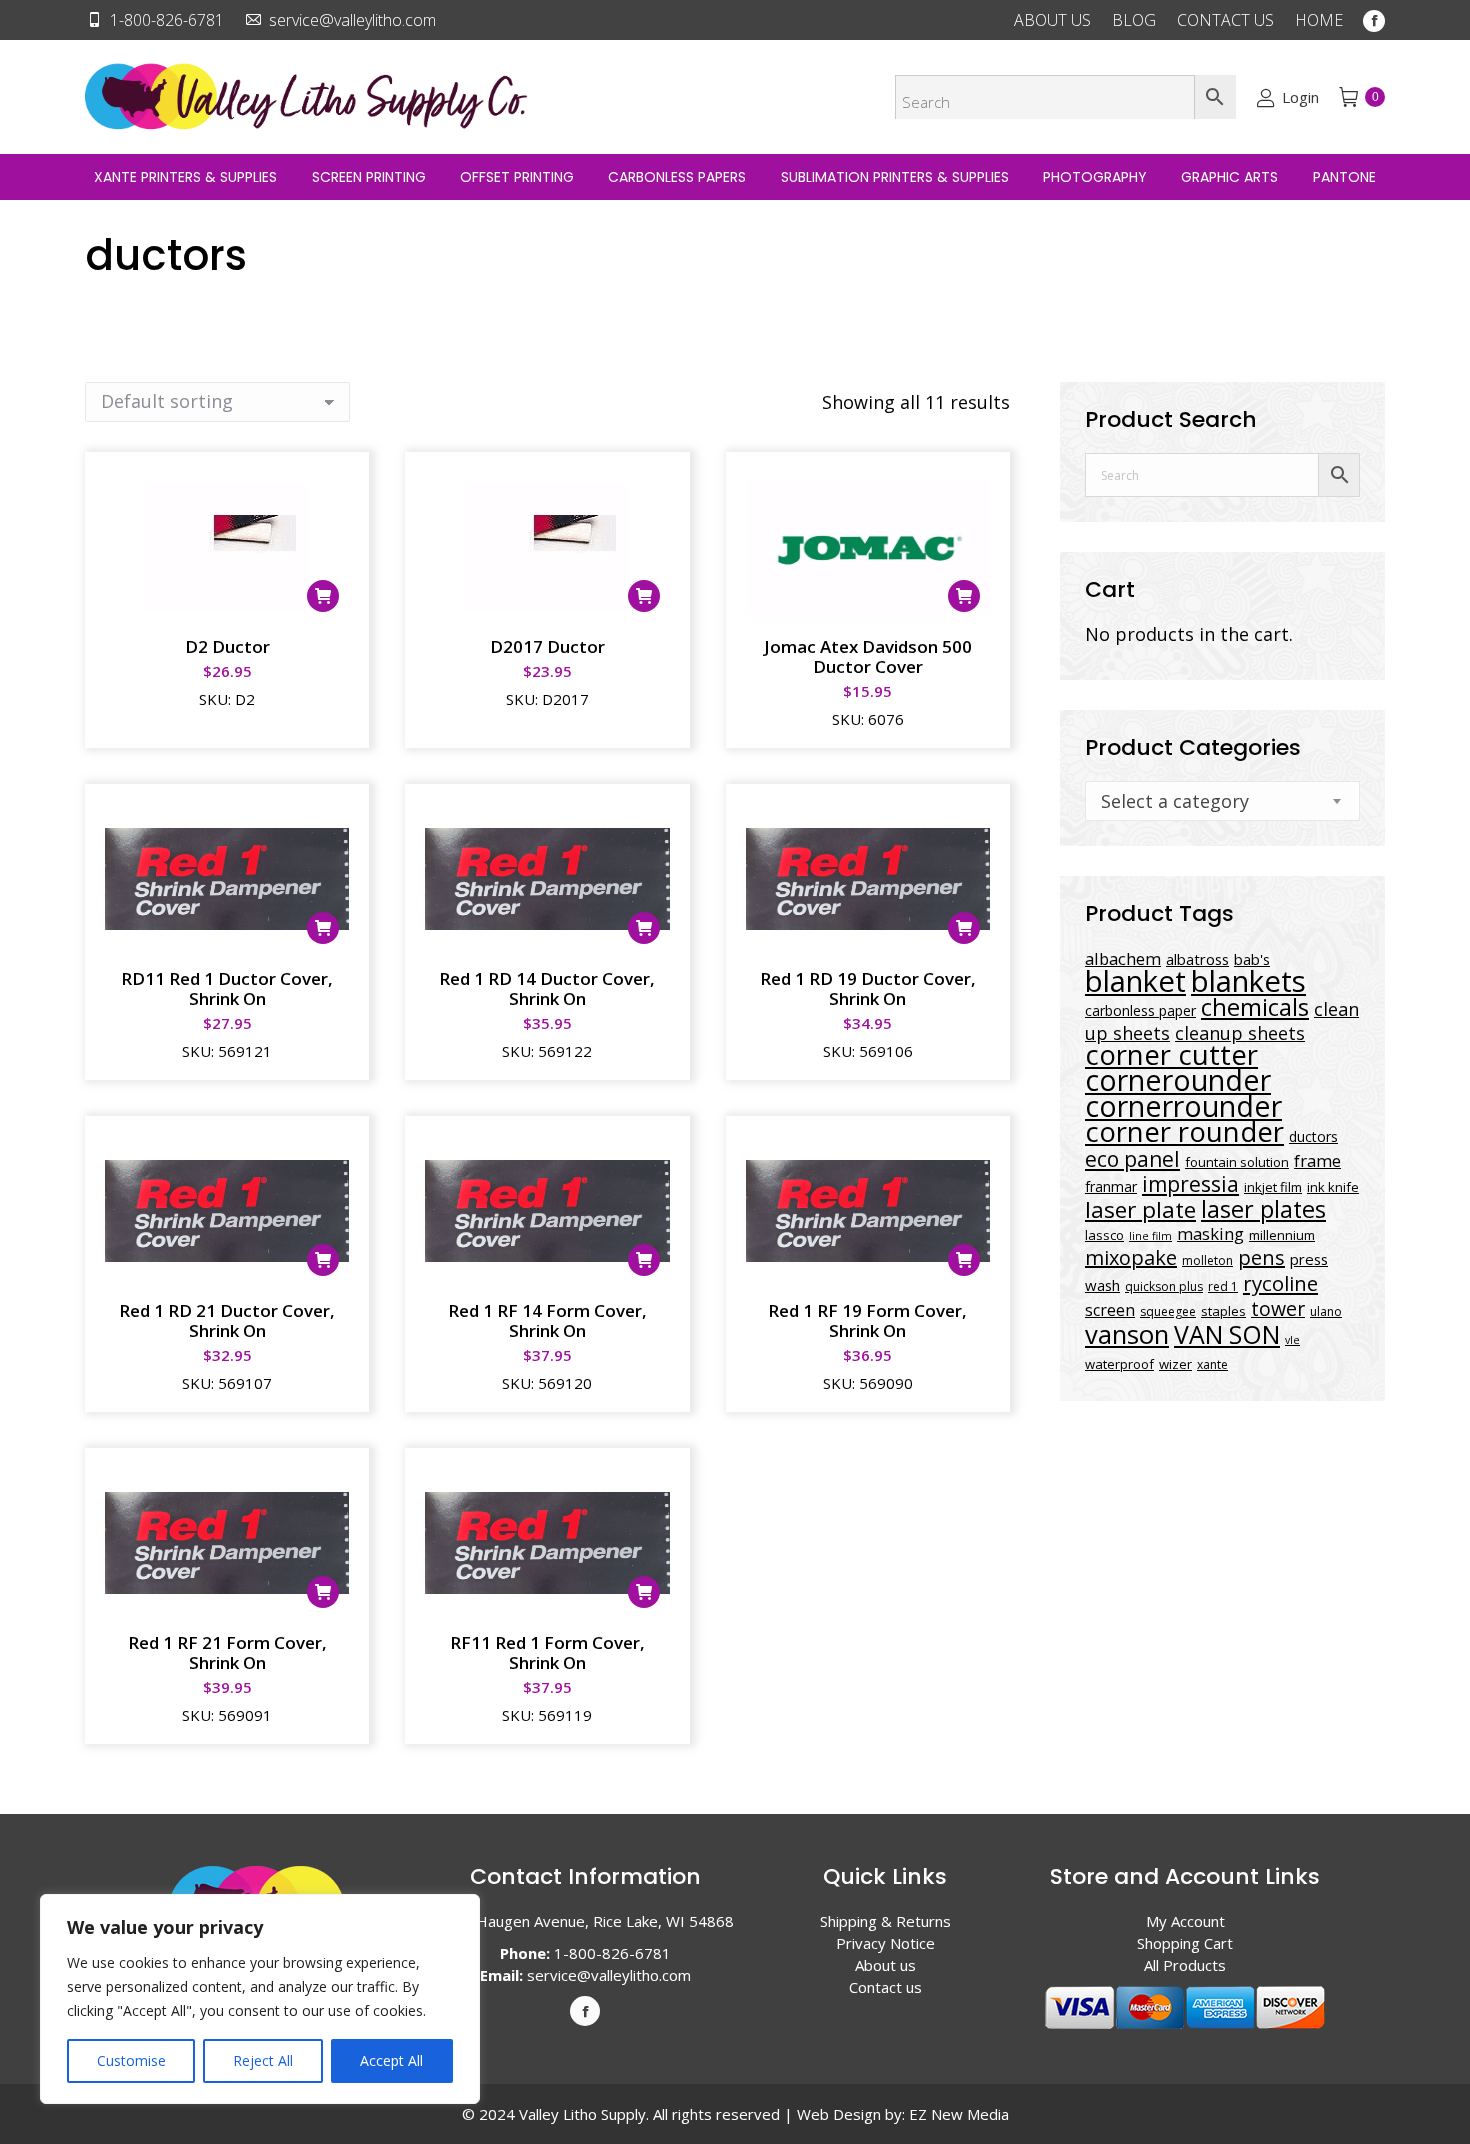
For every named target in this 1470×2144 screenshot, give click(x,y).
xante (1212, 1364)
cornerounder (1178, 1080)
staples (1223, 1311)
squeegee (1168, 1311)
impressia (1190, 1183)
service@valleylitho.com (352, 20)
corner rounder (1184, 1131)
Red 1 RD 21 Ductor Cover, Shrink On (227, 1320)
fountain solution (1237, 1162)
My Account (1185, 1921)
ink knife (1333, 1187)
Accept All (391, 2060)
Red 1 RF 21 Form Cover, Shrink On (227, 1652)
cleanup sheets (1240, 1033)
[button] (323, 596)
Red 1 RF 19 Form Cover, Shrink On (867, 1320)
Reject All (263, 2060)
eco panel (1132, 1158)
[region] (260, 1999)
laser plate (1140, 1209)
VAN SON (1227, 1334)
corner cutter (1171, 1054)
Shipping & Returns (885, 1921)
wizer (1175, 1364)
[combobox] (1222, 801)
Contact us (885, 1987)
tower (1278, 1308)
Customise (131, 2060)
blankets (1248, 981)
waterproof (1119, 1364)
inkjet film (1273, 1187)
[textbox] (1175, 801)
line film (1150, 1236)
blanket (1135, 981)
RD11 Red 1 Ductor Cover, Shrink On (227, 988)
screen (1110, 1310)
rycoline (1280, 1283)
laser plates (1263, 1209)
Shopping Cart (1185, 1943)
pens (1261, 1257)
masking (1210, 1233)
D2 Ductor (227, 646)
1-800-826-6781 (167, 20)
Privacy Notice (885, 1943)
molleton (1207, 1260)
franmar (1111, 1186)
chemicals (1255, 1006)
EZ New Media (959, 2114)
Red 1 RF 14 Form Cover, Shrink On (547, 1320)
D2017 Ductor (547, 646)
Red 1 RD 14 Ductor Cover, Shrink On (547, 988)
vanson (1127, 1334)
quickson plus (1164, 1286)
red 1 (1223, 1286)
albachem (1123, 958)
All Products (1185, 1965)
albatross (1197, 959)
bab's (1252, 959)
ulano (1326, 1311)
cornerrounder (1183, 1106)
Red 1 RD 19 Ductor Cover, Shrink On (868, 988)
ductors (1313, 1136)
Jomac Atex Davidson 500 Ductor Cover (868, 656)
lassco (1104, 1235)
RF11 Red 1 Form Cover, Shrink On (547, 1652)
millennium (1282, 1235)
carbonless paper (1140, 1010)
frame (1317, 1160)
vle (1292, 1340)
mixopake (1131, 1257)
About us (885, 1965)
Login (1300, 97)
